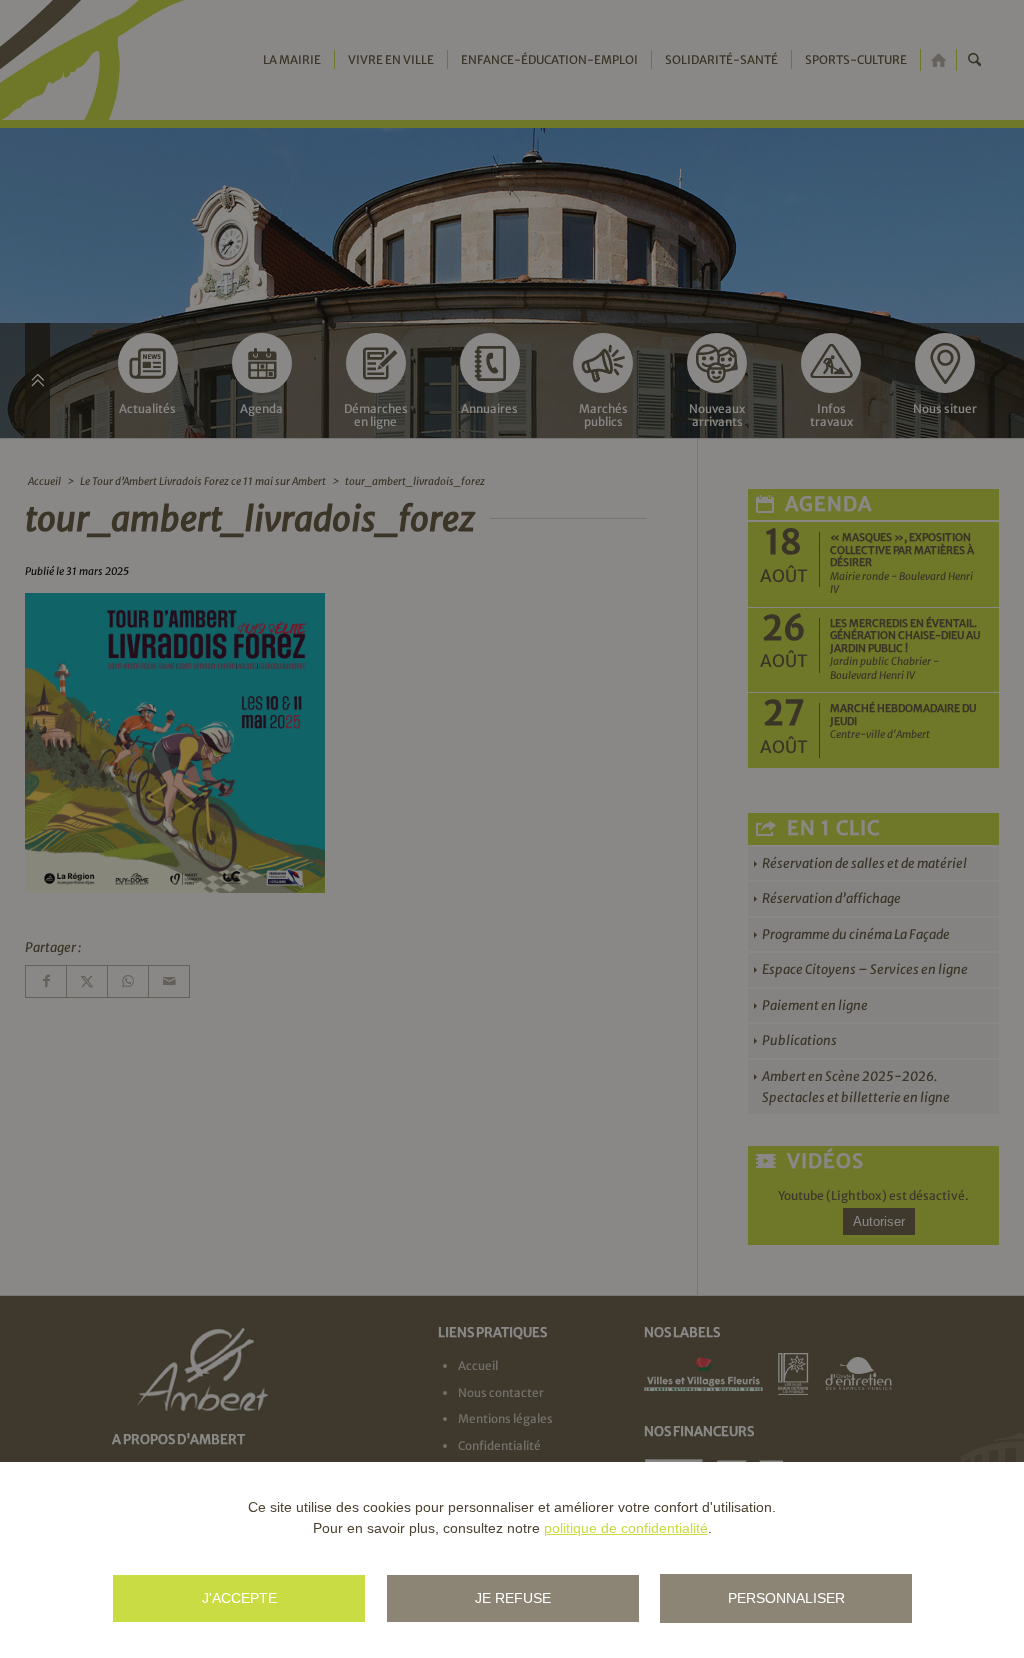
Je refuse (513, 1598)
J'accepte (239, 1598)
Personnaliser (786, 1598)
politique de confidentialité (626, 1528)
